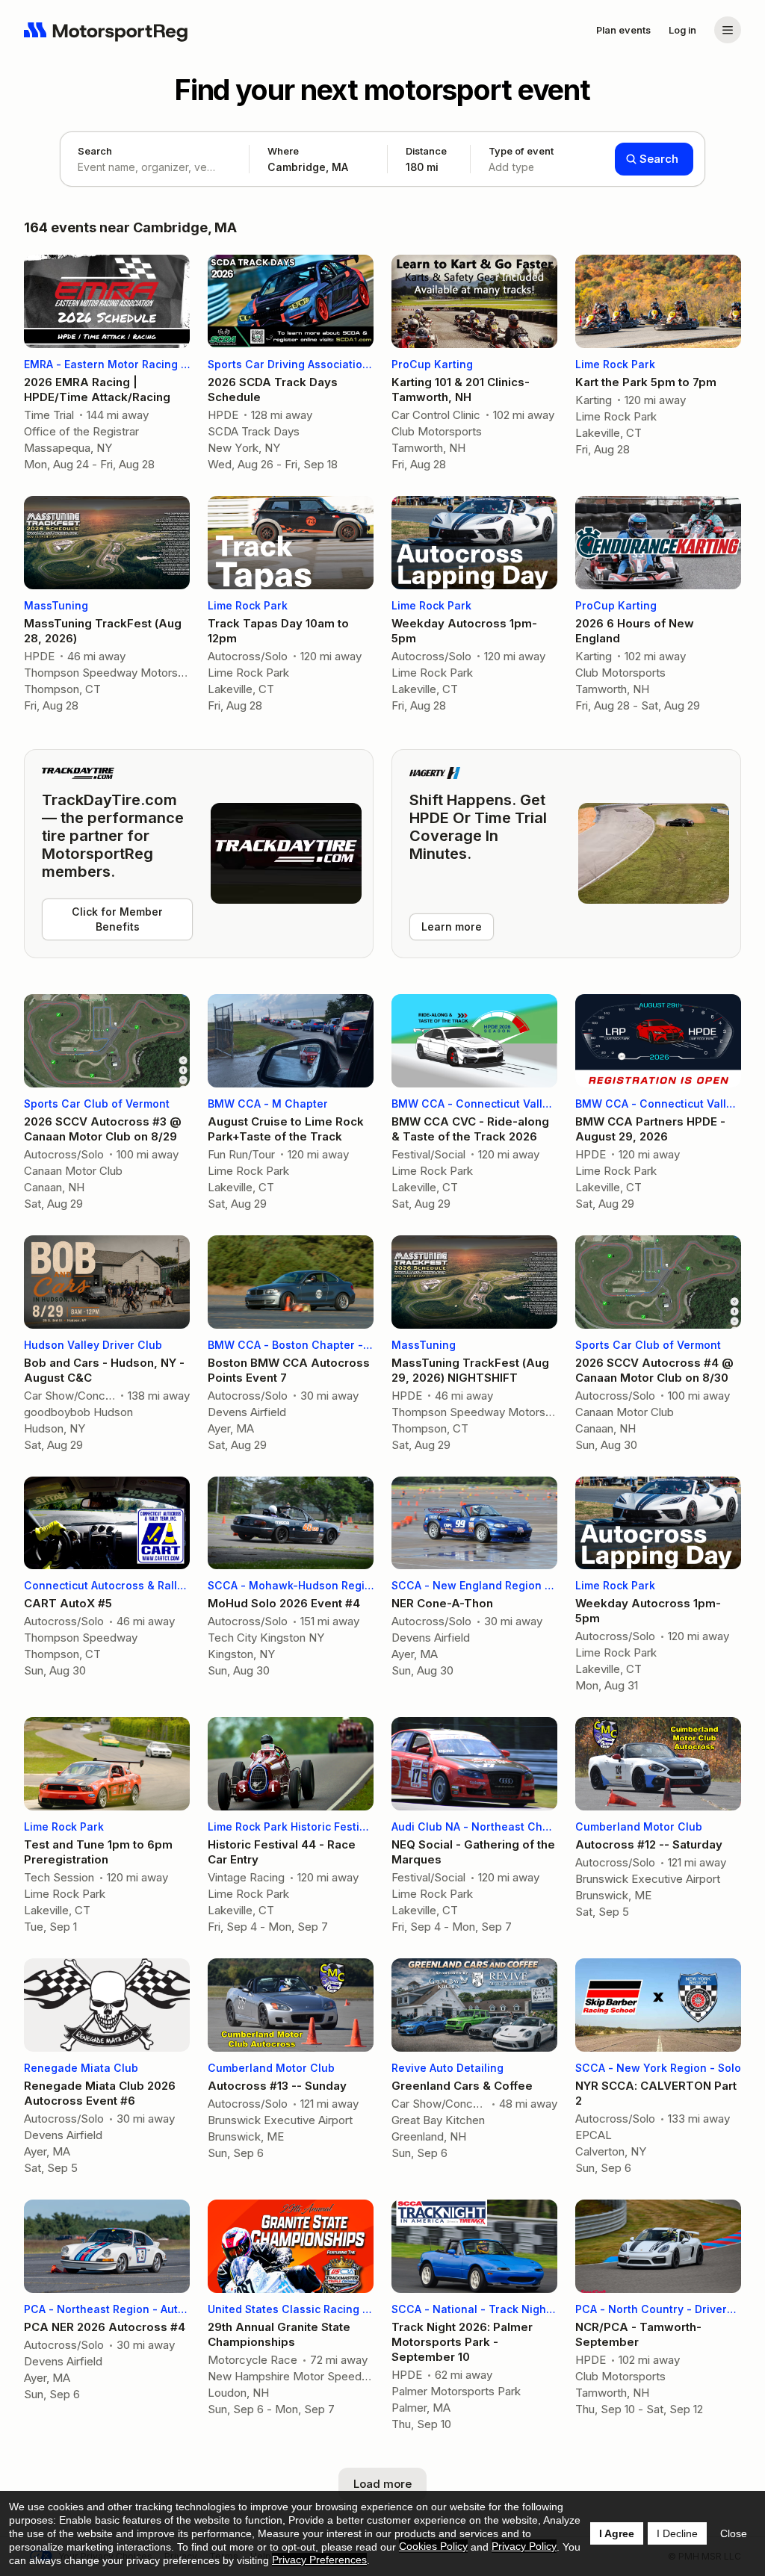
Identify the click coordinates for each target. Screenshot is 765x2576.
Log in (682, 30)
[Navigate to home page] (106, 30)
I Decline (677, 2533)
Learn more (452, 927)
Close (734, 2533)
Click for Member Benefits (117, 919)
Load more (382, 2484)
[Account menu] (728, 30)
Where (283, 151)
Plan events (623, 30)
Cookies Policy (433, 2546)
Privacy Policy (524, 2546)
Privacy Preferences (319, 2560)
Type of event (521, 159)
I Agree (617, 2533)
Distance (426, 159)
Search (95, 151)
